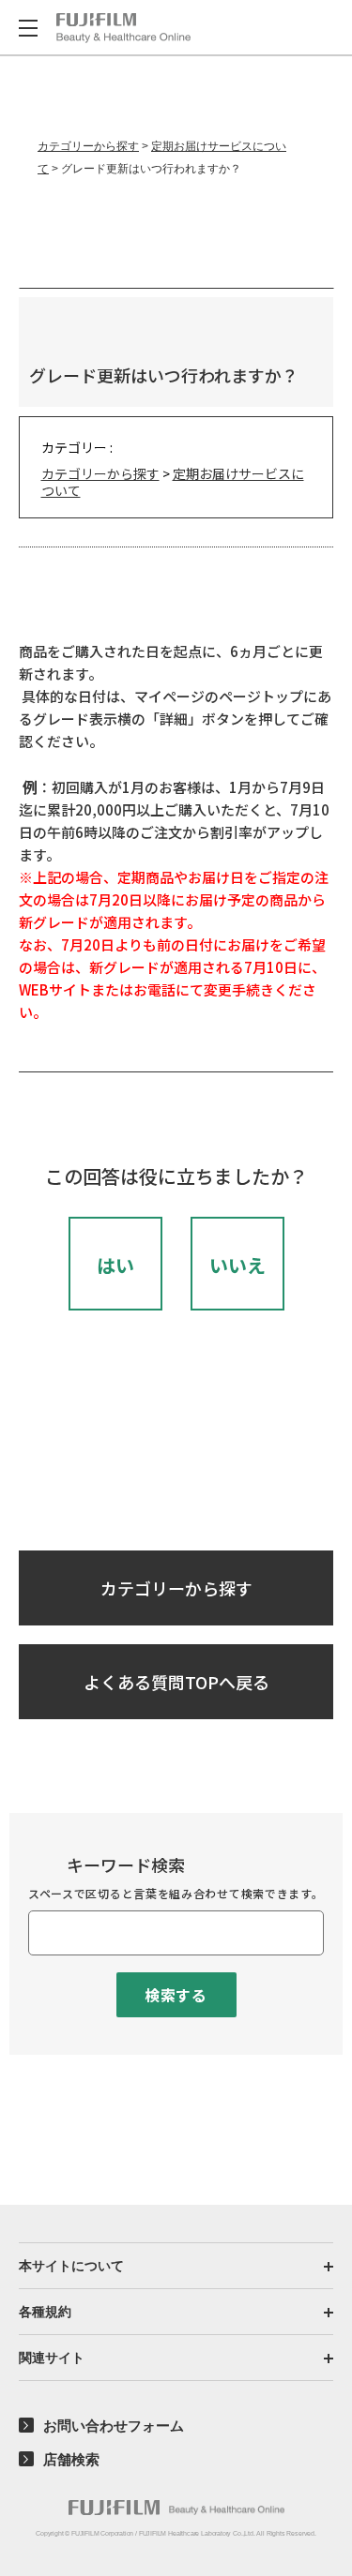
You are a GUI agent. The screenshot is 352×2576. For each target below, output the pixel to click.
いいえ (237, 1265)
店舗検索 (71, 2459)
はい (115, 1265)
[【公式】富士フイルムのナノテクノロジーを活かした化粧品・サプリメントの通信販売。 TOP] (123, 28)
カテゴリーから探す (88, 146)
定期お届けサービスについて (173, 482)
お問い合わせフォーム (114, 2426)
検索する (176, 1995)
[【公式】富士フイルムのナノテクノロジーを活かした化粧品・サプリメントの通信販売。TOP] (176, 2508)
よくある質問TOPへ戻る (176, 1682)
